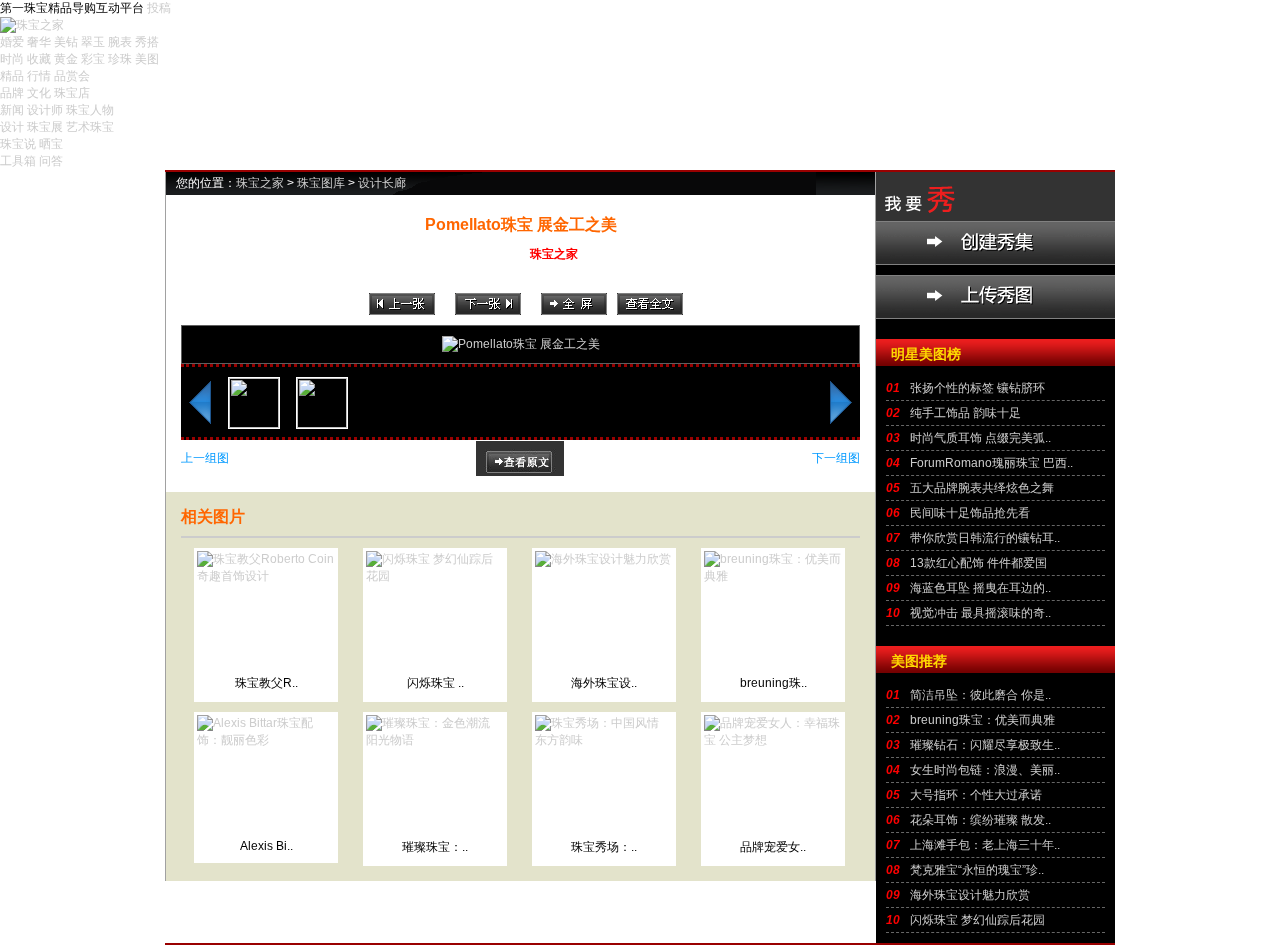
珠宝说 (18, 144)
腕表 (120, 42)
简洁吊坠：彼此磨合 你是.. (980, 695)
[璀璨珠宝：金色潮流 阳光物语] (435, 740)
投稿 (159, 8)
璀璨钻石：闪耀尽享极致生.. (985, 745)
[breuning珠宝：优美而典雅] (773, 576)
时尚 (12, 59)
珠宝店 (72, 93)
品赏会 (72, 76)
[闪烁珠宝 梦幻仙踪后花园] (435, 576)
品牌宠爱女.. (773, 847)
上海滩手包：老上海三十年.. (985, 845)
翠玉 (93, 42)
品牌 (12, 93)
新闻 (12, 110)
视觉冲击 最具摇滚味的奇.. (980, 613)
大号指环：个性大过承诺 (976, 795)
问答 (51, 161)
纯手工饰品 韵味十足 (965, 413)
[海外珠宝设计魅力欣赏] (603, 559)
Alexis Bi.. (266, 846)
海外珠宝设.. (604, 683)
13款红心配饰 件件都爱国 (978, 563)
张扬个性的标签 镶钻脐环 (977, 388)
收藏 (39, 59)
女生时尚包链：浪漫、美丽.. (985, 770)
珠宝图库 (321, 183)
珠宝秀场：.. (604, 847)
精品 (12, 76)
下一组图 (836, 458)
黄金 (66, 59)
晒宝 (51, 144)
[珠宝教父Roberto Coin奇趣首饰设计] (266, 576)
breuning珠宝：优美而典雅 (982, 720)
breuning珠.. (773, 683)
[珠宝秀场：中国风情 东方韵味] (604, 740)
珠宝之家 (260, 183)
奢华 (39, 42)
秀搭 (147, 42)
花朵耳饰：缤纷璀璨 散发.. (980, 820)
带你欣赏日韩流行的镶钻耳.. (985, 538)
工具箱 (18, 161)
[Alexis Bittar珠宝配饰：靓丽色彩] (266, 740)
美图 (147, 59)
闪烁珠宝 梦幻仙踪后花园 (977, 920)
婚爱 (12, 42)
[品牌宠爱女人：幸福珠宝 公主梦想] (773, 740)
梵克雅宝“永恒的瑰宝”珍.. (977, 870)
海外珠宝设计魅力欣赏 (970, 895)
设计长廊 (382, 183)
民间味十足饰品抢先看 (970, 513)
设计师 (45, 110)
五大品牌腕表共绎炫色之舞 (982, 488)
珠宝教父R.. (266, 683)
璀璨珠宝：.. (435, 847)
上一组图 (205, 458)
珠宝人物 (90, 110)
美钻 (66, 42)
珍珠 (120, 59)
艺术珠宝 (90, 127)
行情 (39, 76)
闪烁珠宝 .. (435, 683)
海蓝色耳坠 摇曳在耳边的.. (980, 588)
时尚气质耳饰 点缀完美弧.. (980, 438)
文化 (39, 93)
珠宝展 (45, 127)
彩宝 (93, 59)
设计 (12, 127)
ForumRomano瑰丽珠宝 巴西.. (991, 463)
